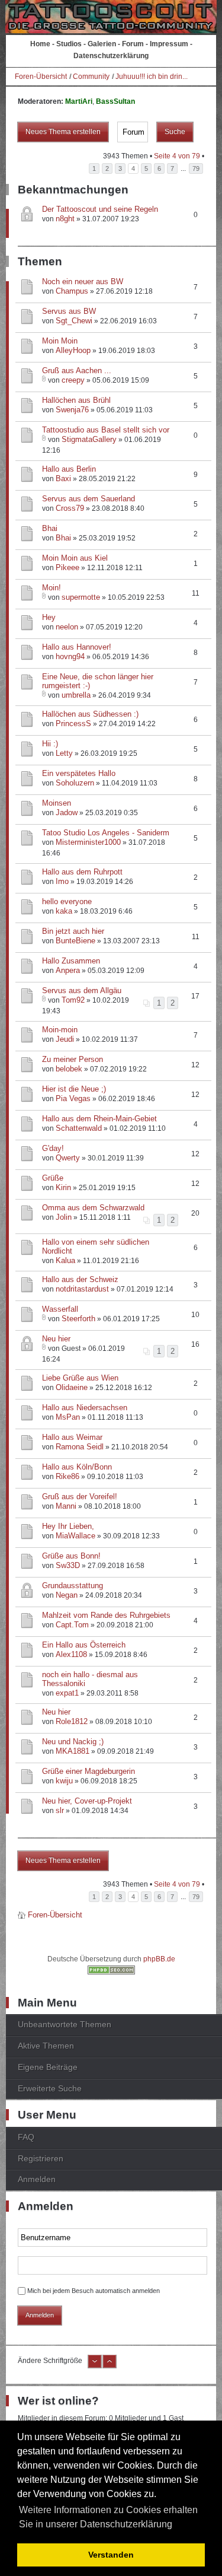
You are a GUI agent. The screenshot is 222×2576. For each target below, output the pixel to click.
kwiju (64, 1781)
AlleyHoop (73, 350)
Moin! (52, 588)
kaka (64, 911)
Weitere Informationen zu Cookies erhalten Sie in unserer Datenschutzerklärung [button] (108, 2517)
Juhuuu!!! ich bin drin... (152, 77)
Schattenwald (79, 1128)
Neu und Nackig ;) (73, 1742)
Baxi (63, 478)
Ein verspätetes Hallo (79, 773)
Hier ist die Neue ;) (74, 1089)
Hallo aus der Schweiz (80, 1279)
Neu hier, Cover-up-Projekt (87, 1801)
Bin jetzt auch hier (73, 931)
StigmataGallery (89, 439)
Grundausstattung (73, 1586)
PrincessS (73, 723)
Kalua (65, 1260)
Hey (49, 617)
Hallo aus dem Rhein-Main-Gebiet (99, 1119)
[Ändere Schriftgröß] (110, 2366)
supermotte (81, 597)
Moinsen (57, 803)
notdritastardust (82, 1289)
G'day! (53, 1148)
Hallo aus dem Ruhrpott (82, 872)
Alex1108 (71, 1654)
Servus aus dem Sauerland (89, 499)
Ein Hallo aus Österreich (84, 1645)
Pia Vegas (73, 1098)
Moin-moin (60, 1030)
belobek (69, 1069)
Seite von (177, 156)
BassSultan (115, 101)
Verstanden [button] (111, 2555)
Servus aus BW (69, 311)
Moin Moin (60, 341)
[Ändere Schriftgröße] (95, 2366)
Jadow (67, 812)
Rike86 (67, 1476)
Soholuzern (75, 783)
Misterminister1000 (88, 842)
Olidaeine (72, 1387)
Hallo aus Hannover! (77, 647)
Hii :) (50, 744)
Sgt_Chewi (74, 321)
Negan (67, 1595)
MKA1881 (73, 1751)
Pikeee (67, 567)
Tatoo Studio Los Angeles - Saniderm (106, 833)
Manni (66, 1506)
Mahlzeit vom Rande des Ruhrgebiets (106, 1615)
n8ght (65, 219)
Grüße (53, 1178)
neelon (67, 627)
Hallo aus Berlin (69, 469)
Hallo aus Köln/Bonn (77, 1467)
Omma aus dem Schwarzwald (93, 1208)
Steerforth (78, 1319)
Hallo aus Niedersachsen (85, 1408)
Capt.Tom (72, 1625)
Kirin (63, 1187)
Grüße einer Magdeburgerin (89, 1771)
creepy (73, 380)
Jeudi (65, 1039)
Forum (133, 44)
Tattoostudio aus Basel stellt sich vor (106, 430)
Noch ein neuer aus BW (83, 282)
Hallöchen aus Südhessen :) (90, 714)
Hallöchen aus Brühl (76, 400)
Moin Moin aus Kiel (75, 558)
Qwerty (68, 1158)
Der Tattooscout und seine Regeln (100, 209)
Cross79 (70, 508)
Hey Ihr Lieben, (68, 1526)
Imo (62, 881)
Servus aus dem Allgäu (82, 990)
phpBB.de (159, 1959)
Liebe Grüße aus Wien (80, 1378)
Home (40, 44)
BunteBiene (75, 941)
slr (60, 1810)
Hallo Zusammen (71, 961)
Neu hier (56, 1339)
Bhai (50, 528)
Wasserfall (60, 1309)
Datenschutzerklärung (111, 56)
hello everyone (67, 901)
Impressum (169, 44)
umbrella (76, 695)
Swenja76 (72, 410)
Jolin (64, 1217)
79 (196, 168)
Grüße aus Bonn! (71, 1556)
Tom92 (73, 1000)
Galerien (102, 44)
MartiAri (79, 101)
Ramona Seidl (80, 1447)
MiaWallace (75, 1536)
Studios (69, 44)
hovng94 (70, 656)
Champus (72, 291)
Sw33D (68, 1565)
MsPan (68, 1417)
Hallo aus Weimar (72, 1437)
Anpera (68, 970)
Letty (64, 753)
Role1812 (72, 1721)
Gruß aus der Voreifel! (80, 1497)
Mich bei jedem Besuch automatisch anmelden (94, 2291)
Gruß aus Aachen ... (77, 371)
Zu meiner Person (73, 1059)
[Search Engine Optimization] (111, 1972)
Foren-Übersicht (41, 77)
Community (91, 77)
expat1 (67, 1693)
